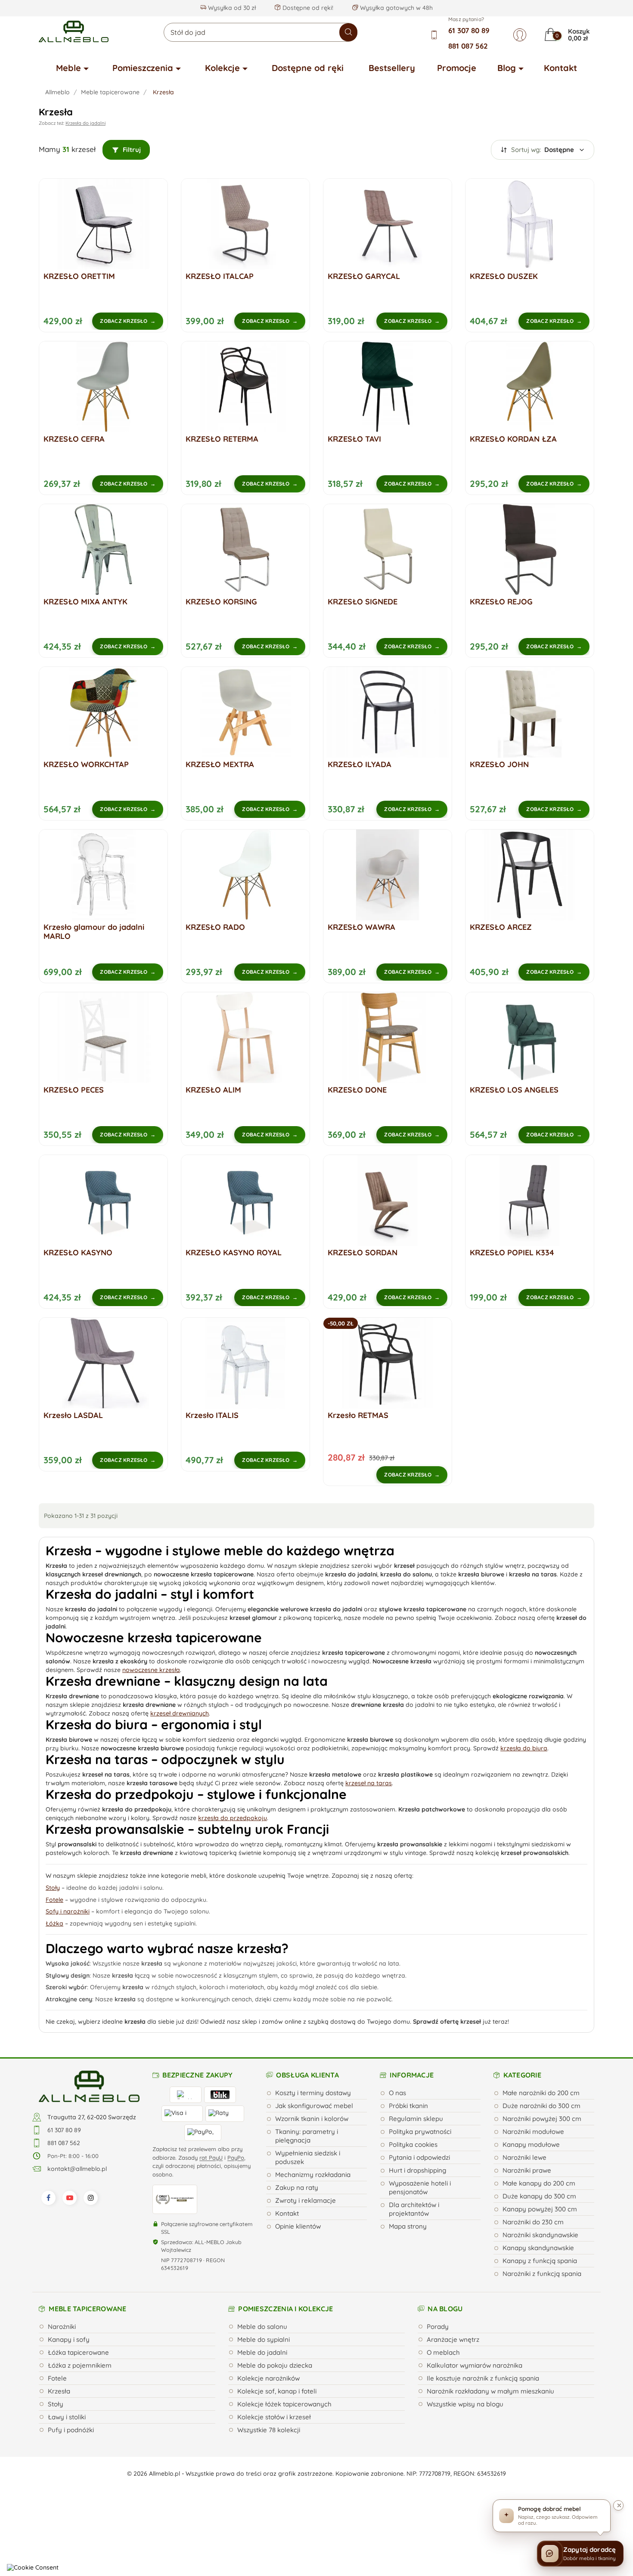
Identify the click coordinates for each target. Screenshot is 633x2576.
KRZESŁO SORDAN (363, 1252)
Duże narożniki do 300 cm (541, 2106)
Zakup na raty (297, 2187)
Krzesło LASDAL (73, 1415)
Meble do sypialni (264, 2339)
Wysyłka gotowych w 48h (396, 8)
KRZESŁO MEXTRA (220, 764)
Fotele (57, 2378)
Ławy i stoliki (67, 2417)
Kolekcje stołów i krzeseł (274, 2417)
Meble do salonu (262, 2327)
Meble (68, 68)
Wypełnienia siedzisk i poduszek (308, 2157)
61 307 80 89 (469, 30)
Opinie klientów (298, 2226)
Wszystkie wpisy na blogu (465, 2404)
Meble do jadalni (262, 2352)
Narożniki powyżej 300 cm (542, 2119)
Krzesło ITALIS (212, 1415)
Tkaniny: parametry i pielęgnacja (307, 2136)
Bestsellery (392, 68)
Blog (507, 68)
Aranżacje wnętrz (453, 2339)
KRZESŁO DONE (357, 1090)
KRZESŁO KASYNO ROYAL (234, 1252)
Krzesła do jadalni (85, 123)
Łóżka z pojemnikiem (80, 2365)
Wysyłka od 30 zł (231, 8)
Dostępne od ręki (308, 68)
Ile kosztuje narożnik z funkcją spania (483, 2378)
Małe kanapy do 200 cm (539, 2183)
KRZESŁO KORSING (221, 602)
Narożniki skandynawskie (540, 2235)
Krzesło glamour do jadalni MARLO (94, 932)
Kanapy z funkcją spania (540, 2261)
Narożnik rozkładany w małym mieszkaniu (490, 2391)
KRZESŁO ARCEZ (501, 927)
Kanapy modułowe (531, 2144)
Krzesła (59, 2391)
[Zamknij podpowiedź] (618, 2505)
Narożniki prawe (527, 2170)
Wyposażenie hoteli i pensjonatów (420, 2187)
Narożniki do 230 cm (533, 2222)
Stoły (56, 2404)
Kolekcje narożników (268, 2378)
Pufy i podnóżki (71, 2430)
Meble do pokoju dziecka (275, 2365)
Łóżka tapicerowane (78, 2352)
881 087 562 (468, 46)
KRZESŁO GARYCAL (364, 276)
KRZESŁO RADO (215, 927)
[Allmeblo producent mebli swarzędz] (89, 2086)
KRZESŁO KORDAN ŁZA (513, 439)
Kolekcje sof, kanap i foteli (277, 2391)
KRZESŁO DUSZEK (504, 276)
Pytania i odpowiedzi (419, 2157)
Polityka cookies (413, 2144)
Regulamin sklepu (416, 2119)
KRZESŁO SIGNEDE (363, 602)
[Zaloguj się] (520, 35)
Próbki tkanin (408, 2106)
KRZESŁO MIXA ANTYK (85, 602)
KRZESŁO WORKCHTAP (86, 764)
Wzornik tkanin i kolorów (312, 2119)
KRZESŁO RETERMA (222, 439)
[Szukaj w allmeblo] (348, 32)
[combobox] (261, 32)
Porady (438, 2327)
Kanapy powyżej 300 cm (540, 2209)
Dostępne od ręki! (307, 8)
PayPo (236, 2158)
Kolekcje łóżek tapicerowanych (284, 2404)
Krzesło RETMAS (358, 1415)
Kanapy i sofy (69, 2339)
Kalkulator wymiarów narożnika (475, 2365)
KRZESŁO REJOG (501, 602)
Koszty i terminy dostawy (313, 2093)
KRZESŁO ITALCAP (220, 276)
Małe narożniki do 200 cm (541, 2093)
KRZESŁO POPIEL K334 (512, 1252)
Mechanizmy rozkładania (313, 2175)
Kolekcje (222, 68)
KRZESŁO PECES (74, 1090)
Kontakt (560, 68)
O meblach (443, 2352)
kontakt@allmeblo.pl (77, 2169)
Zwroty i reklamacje (306, 2200)
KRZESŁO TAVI (354, 439)
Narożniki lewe (524, 2157)
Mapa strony (408, 2226)
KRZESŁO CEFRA (74, 439)
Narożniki (62, 2327)
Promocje (457, 68)
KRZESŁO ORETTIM (79, 276)
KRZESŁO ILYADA (360, 764)
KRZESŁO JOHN (499, 764)
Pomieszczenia (143, 68)
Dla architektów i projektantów (414, 2209)
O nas (397, 2093)
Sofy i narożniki (68, 1911)
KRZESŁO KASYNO (78, 1252)
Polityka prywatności (420, 2132)
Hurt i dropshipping (417, 2170)
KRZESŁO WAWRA (361, 927)
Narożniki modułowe (533, 2132)
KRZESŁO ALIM (213, 1090)
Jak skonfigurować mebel (314, 2106)
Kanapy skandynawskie (538, 2248)
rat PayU (211, 2158)
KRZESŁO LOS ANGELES (514, 1090)
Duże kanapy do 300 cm (539, 2196)
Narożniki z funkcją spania (542, 2274)
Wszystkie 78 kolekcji (269, 2430)
